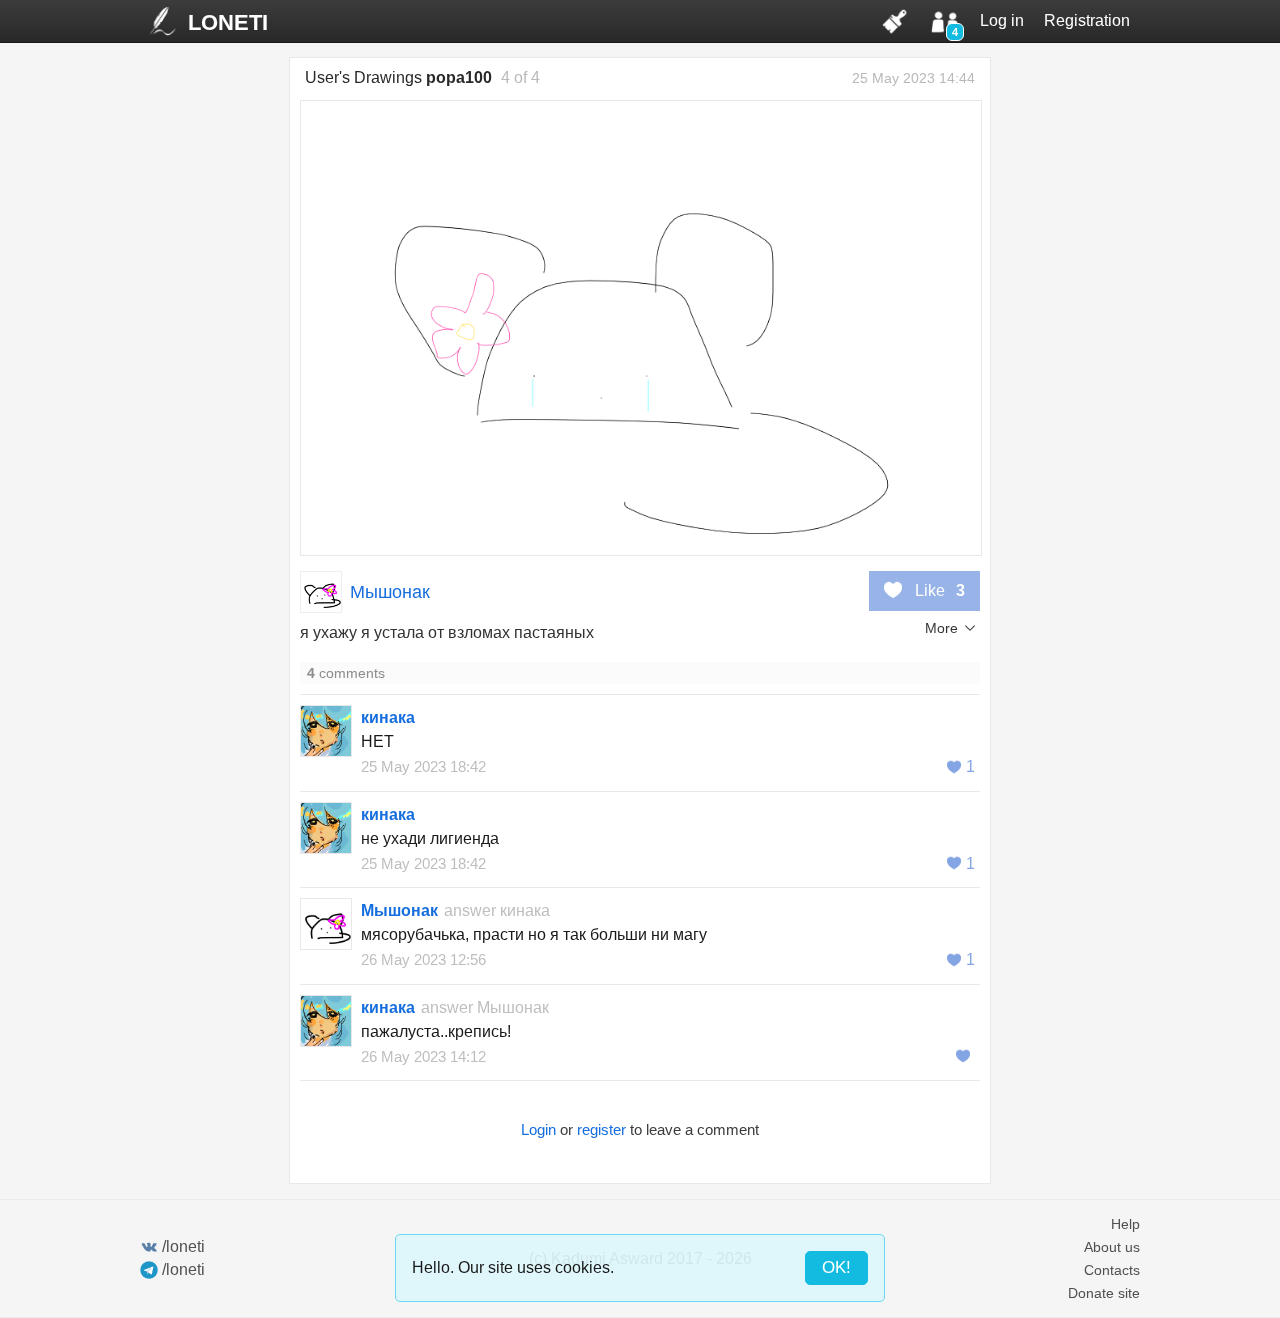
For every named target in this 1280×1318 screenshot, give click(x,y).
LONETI (228, 22)
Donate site (1104, 1293)
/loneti (183, 1246)
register (601, 1129)
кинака (388, 717)
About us (1112, 1247)
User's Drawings (398, 77)
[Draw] (895, 21)
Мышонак (390, 592)
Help (1125, 1224)
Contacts (1112, 1270)
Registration (1087, 20)
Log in (1002, 20)
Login (538, 1129)
